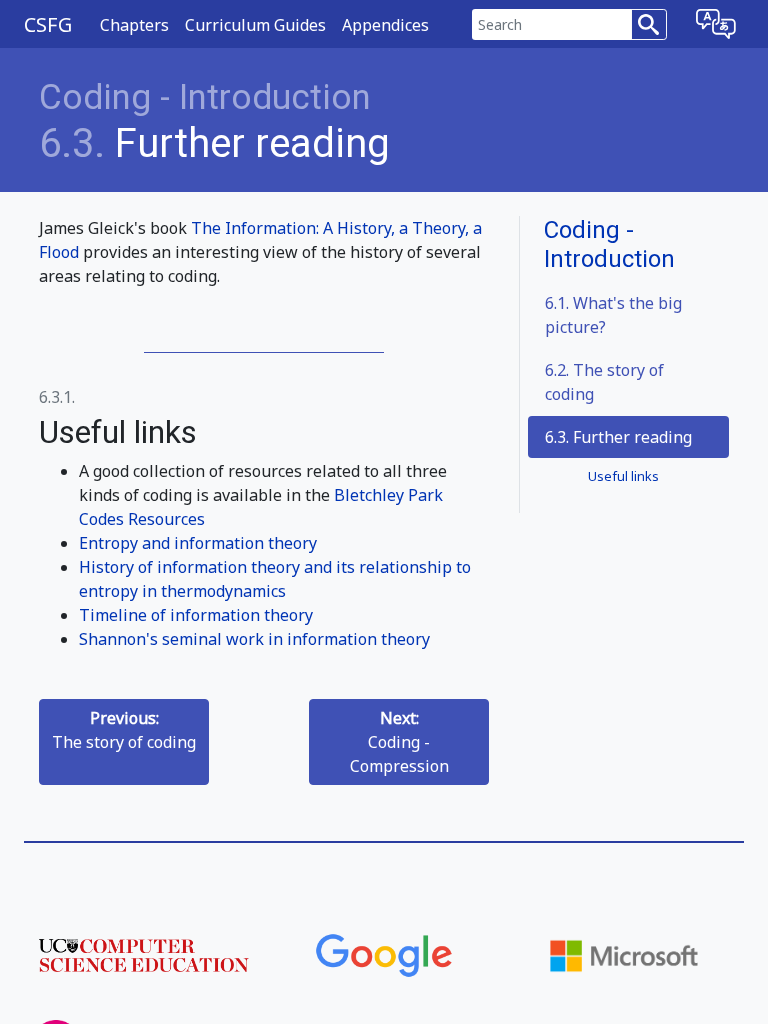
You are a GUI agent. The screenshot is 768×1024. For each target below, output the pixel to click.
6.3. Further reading (618, 437)
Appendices (385, 25)
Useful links (623, 476)
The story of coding (604, 382)
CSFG (48, 24)
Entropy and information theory (198, 543)
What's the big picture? (613, 315)
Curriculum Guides (255, 25)
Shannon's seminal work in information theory (254, 639)
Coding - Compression (399, 742)
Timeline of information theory (196, 615)
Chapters (134, 25)
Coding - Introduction (205, 97)
